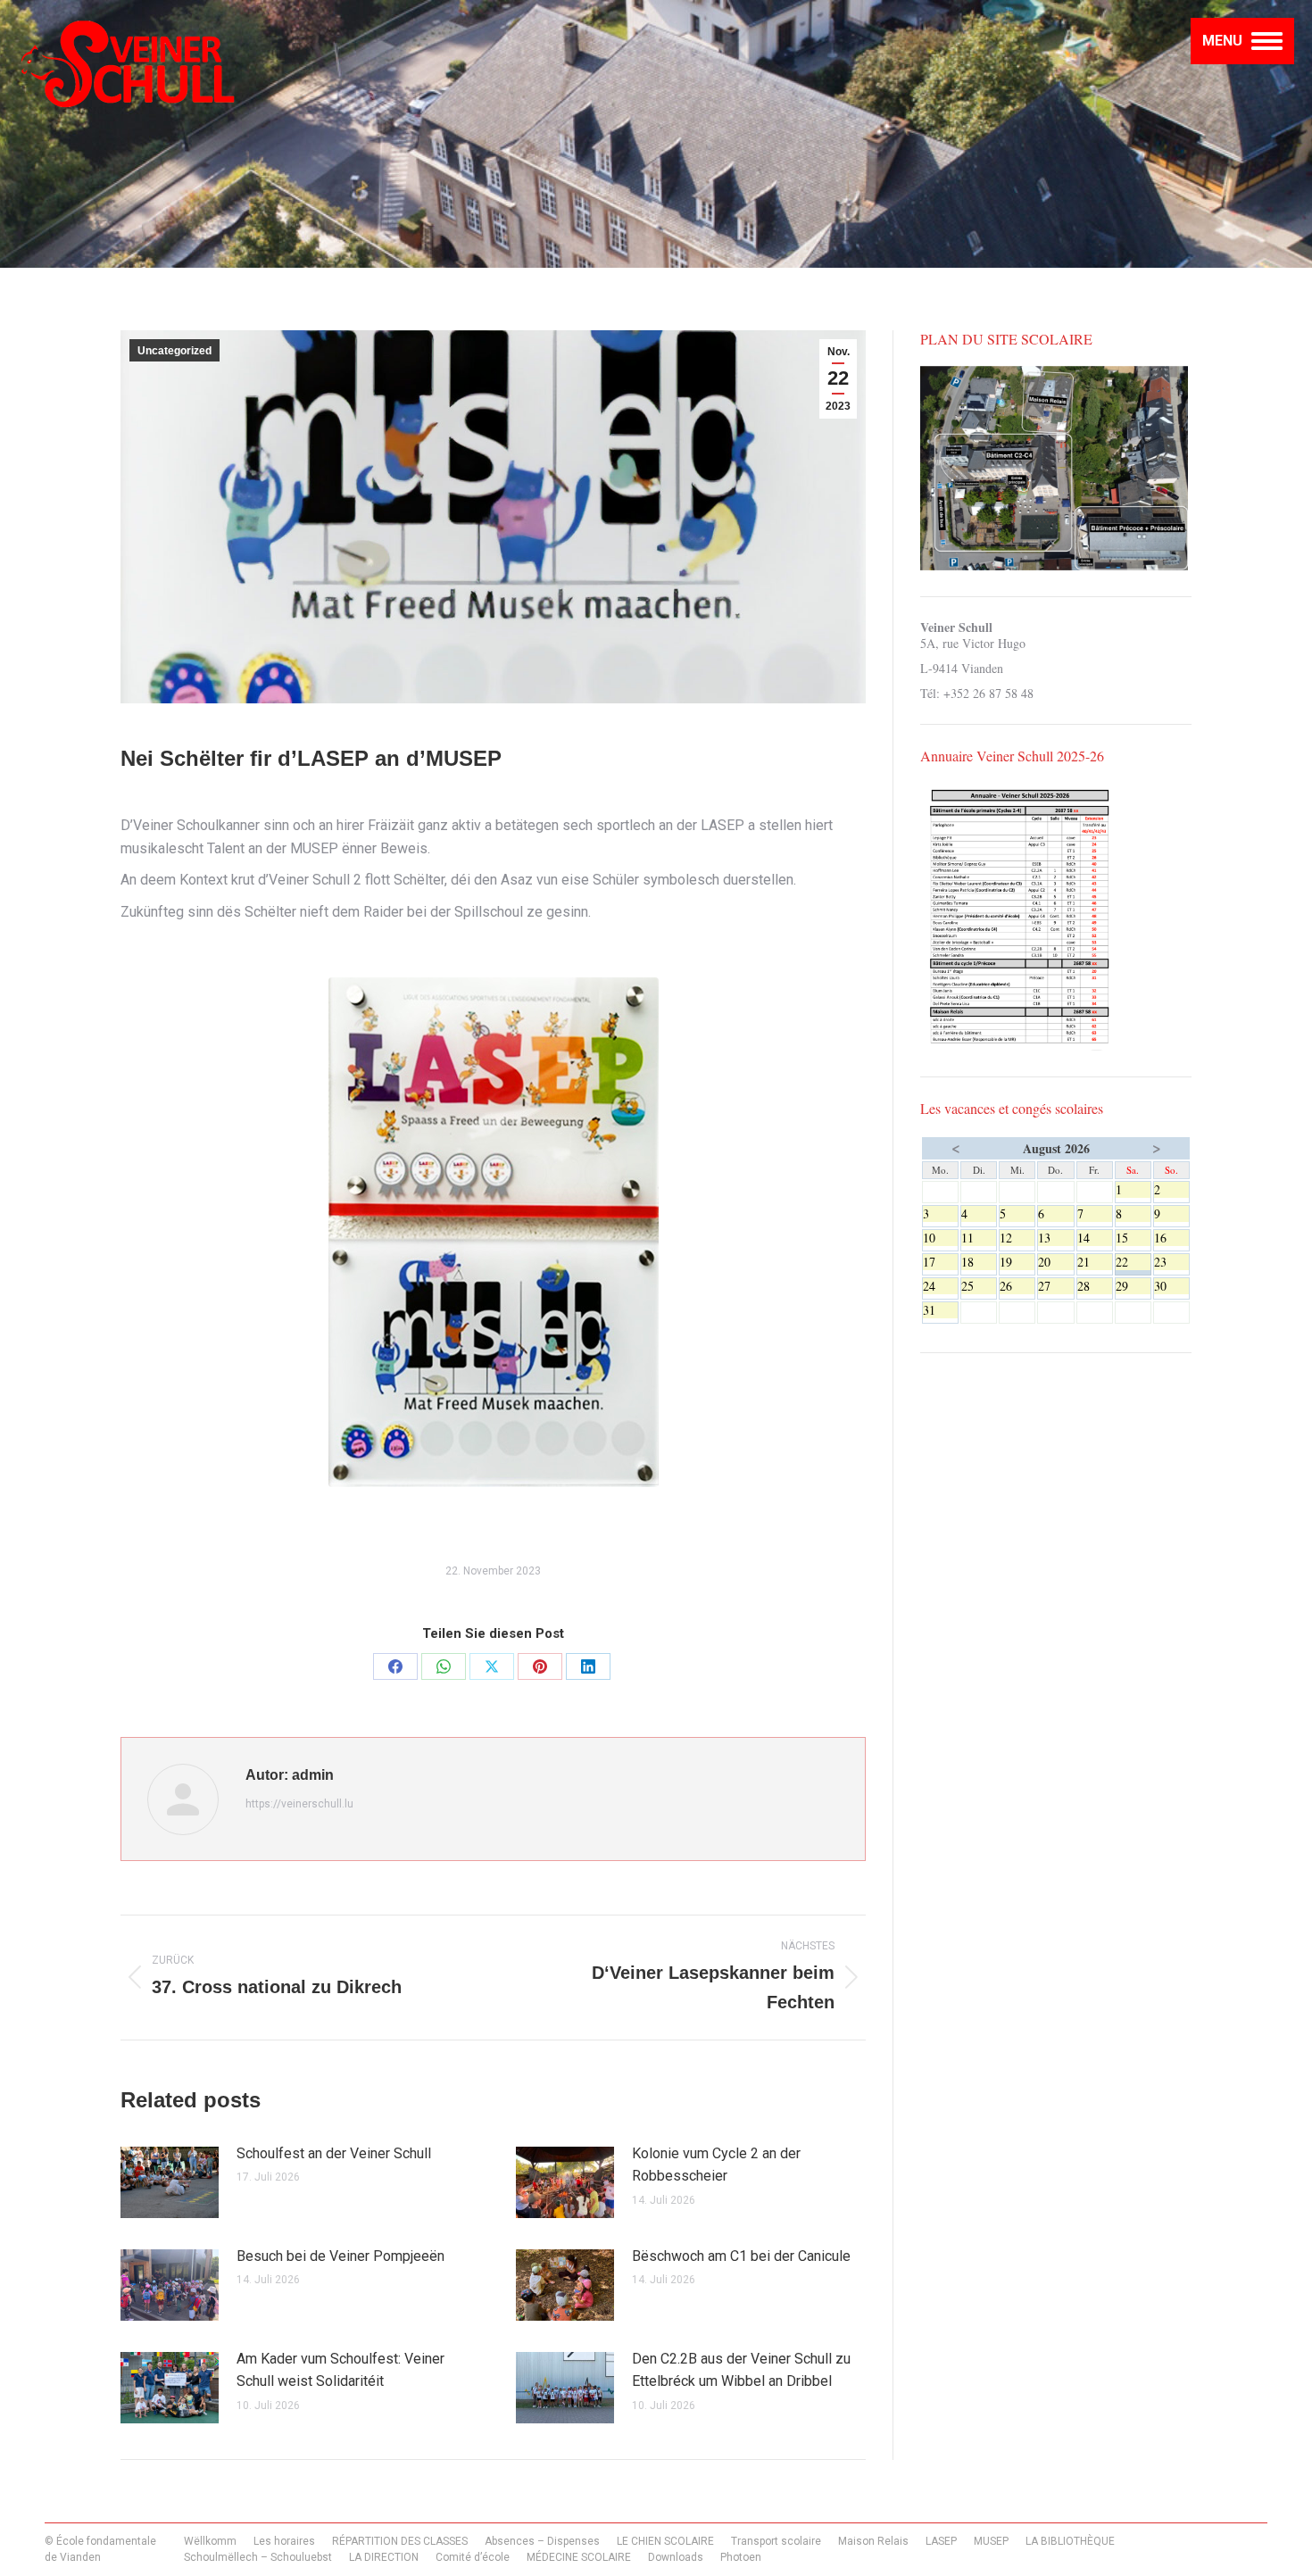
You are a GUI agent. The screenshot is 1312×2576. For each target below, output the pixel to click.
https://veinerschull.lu (299, 1804)
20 (1055, 1262)
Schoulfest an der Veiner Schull (334, 2153)
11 (979, 1238)
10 (940, 1238)
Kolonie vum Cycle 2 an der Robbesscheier (716, 2165)
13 (1055, 1238)
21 (1095, 1262)
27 (1055, 1286)
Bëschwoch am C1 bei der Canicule (741, 2256)
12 (1017, 1238)
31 (940, 1310)
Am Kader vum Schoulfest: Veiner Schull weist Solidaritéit (340, 2370)
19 (1017, 1262)
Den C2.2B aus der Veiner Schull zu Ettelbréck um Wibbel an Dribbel (741, 2370)
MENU (1222, 41)
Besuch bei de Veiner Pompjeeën (340, 2256)
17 (940, 1262)
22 (1133, 1262)
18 (979, 1262)
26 (1017, 1286)
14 (1095, 1238)
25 (979, 1286)
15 (1133, 1238)
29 (1133, 1286)
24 (940, 1286)
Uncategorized (174, 351)
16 (1171, 1238)
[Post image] (170, 2182)
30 (1171, 1286)
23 (1171, 1262)
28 (1095, 1286)
